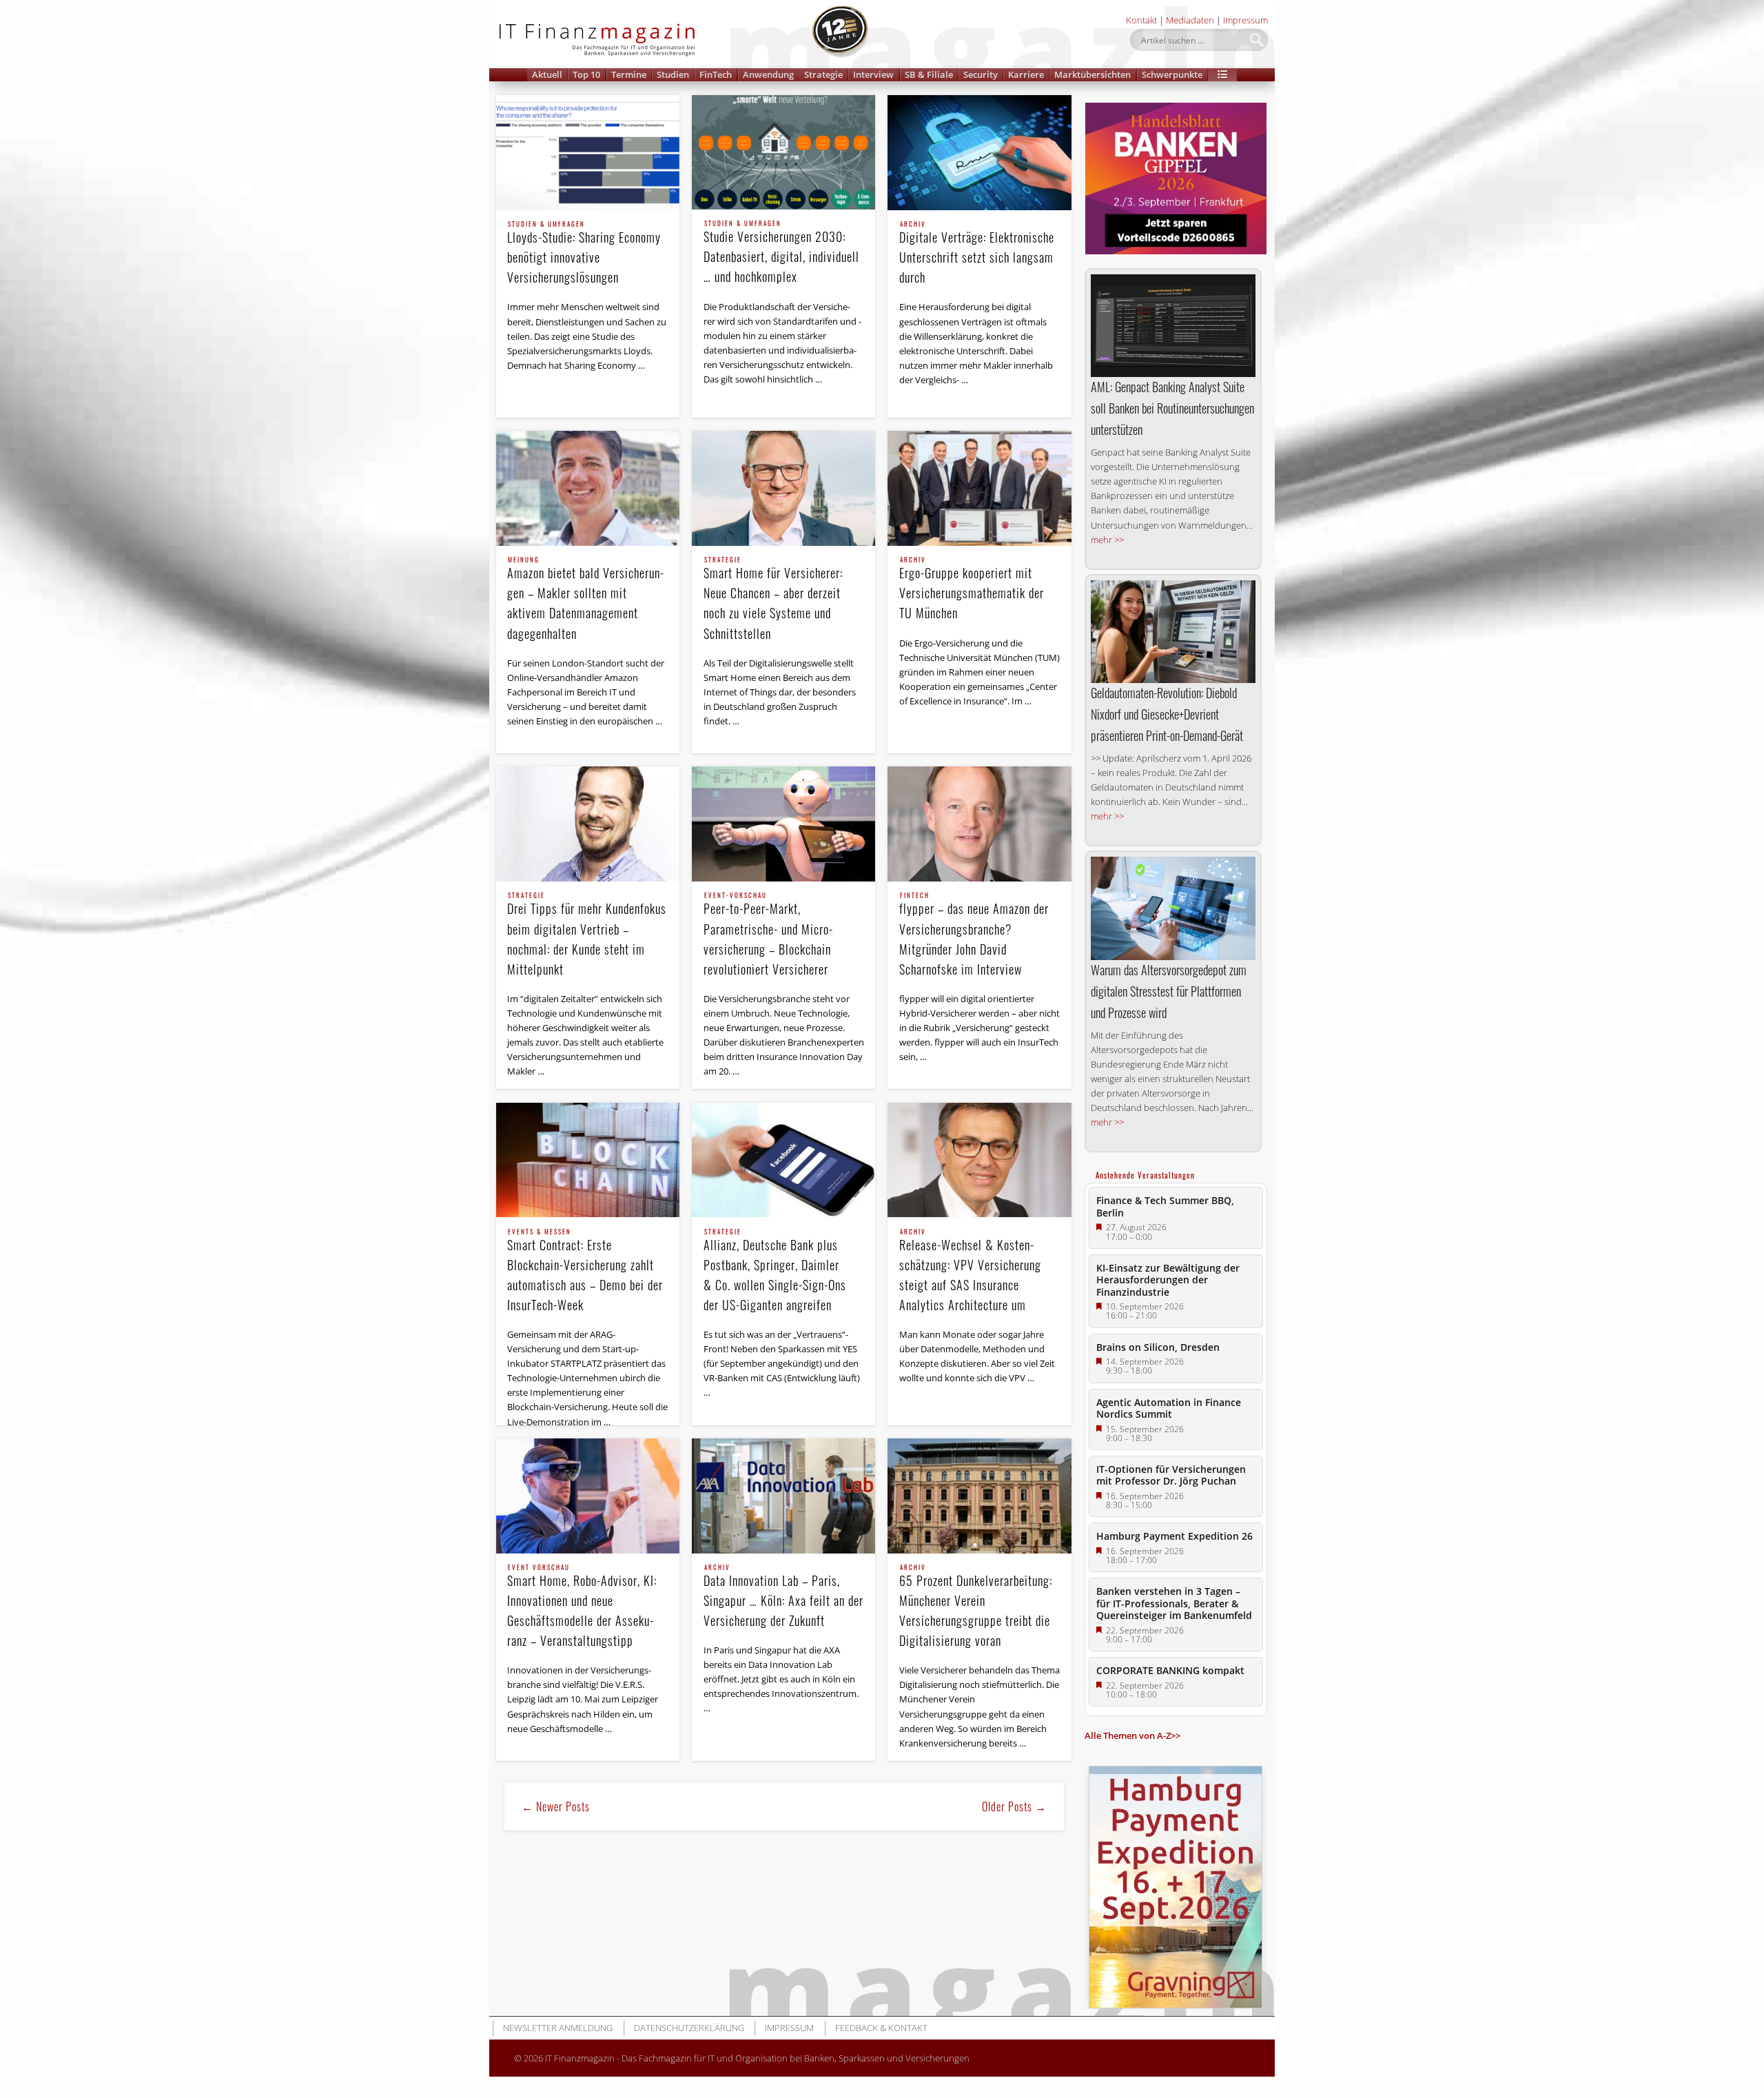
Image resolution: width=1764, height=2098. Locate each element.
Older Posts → (1014, 1806)
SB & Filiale (929, 74)
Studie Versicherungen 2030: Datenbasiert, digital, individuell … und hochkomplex (781, 253)
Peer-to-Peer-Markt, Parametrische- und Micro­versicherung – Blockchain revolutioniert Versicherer (768, 935)
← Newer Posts (556, 1806)
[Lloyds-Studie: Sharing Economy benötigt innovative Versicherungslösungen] (588, 153)
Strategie (823, 74)
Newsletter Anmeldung (558, 2028)
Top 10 (586, 74)
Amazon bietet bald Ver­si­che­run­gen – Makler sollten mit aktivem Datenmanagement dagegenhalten (585, 599)
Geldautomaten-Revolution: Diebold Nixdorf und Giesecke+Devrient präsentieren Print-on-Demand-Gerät (1167, 714)
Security (981, 74)
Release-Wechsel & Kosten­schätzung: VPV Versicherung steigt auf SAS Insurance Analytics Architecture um (970, 1271)
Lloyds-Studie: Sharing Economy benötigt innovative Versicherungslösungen (584, 254)
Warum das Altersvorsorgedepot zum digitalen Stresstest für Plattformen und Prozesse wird (1169, 991)
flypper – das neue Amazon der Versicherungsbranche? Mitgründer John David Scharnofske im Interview (974, 935)
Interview (873, 74)
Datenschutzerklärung (689, 2028)
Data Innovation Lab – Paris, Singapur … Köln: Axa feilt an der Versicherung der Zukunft (783, 1597)
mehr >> (1107, 540)
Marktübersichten (1093, 74)
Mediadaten (1190, 20)
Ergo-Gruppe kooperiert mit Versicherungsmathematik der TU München (972, 589)
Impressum (1245, 20)
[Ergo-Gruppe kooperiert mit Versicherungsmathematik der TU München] (979, 488)
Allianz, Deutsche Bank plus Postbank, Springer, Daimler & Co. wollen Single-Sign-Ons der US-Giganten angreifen (775, 1271)
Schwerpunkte (1172, 74)
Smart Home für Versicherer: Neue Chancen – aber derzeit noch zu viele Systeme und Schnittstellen (773, 599)
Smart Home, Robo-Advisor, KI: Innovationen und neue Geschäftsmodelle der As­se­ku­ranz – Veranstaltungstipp (582, 1607)
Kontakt (1141, 20)
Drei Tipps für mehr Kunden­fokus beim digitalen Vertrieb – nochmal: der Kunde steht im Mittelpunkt (587, 935)
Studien (673, 74)
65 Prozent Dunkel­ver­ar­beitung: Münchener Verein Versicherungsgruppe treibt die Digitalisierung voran (976, 1607)
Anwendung (768, 74)
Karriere (1026, 74)
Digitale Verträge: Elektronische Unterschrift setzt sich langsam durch (977, 254)
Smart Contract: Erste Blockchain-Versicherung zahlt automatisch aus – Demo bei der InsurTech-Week (585, 1271)
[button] (1222, 75)
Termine (629, 74)
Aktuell (547, 74)
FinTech (716, 74)
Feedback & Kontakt (881, 2028)
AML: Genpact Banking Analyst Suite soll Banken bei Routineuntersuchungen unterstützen (1172, 408)
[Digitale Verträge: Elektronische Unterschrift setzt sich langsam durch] (979, 153)
